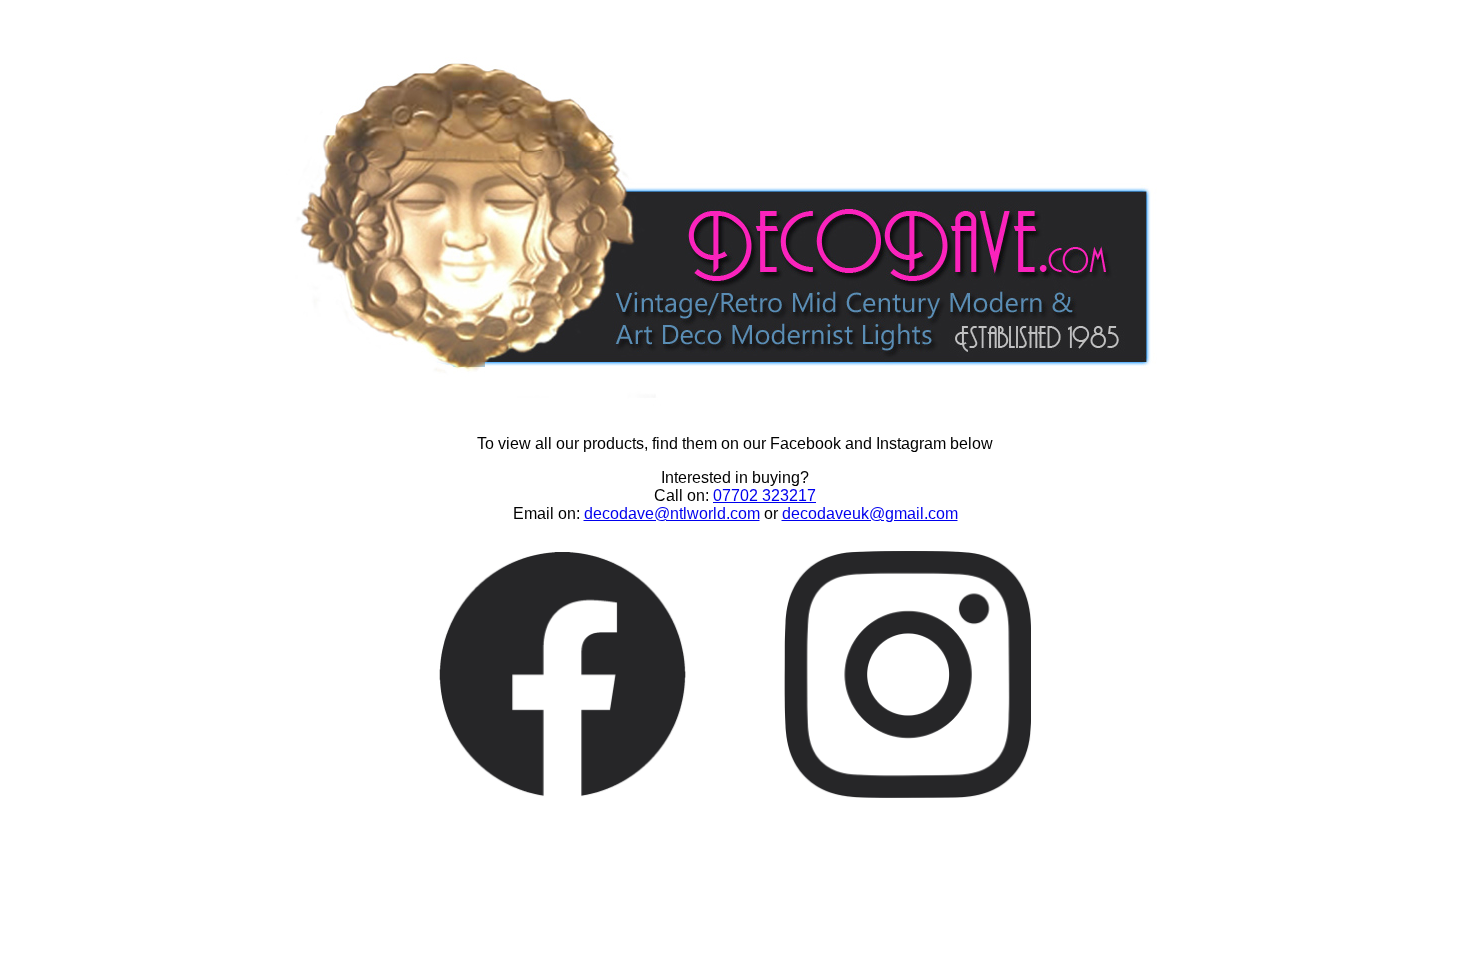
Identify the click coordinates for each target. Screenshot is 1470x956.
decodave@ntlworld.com (672, 513)
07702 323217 (764, 495)
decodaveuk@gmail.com (870, 513)
